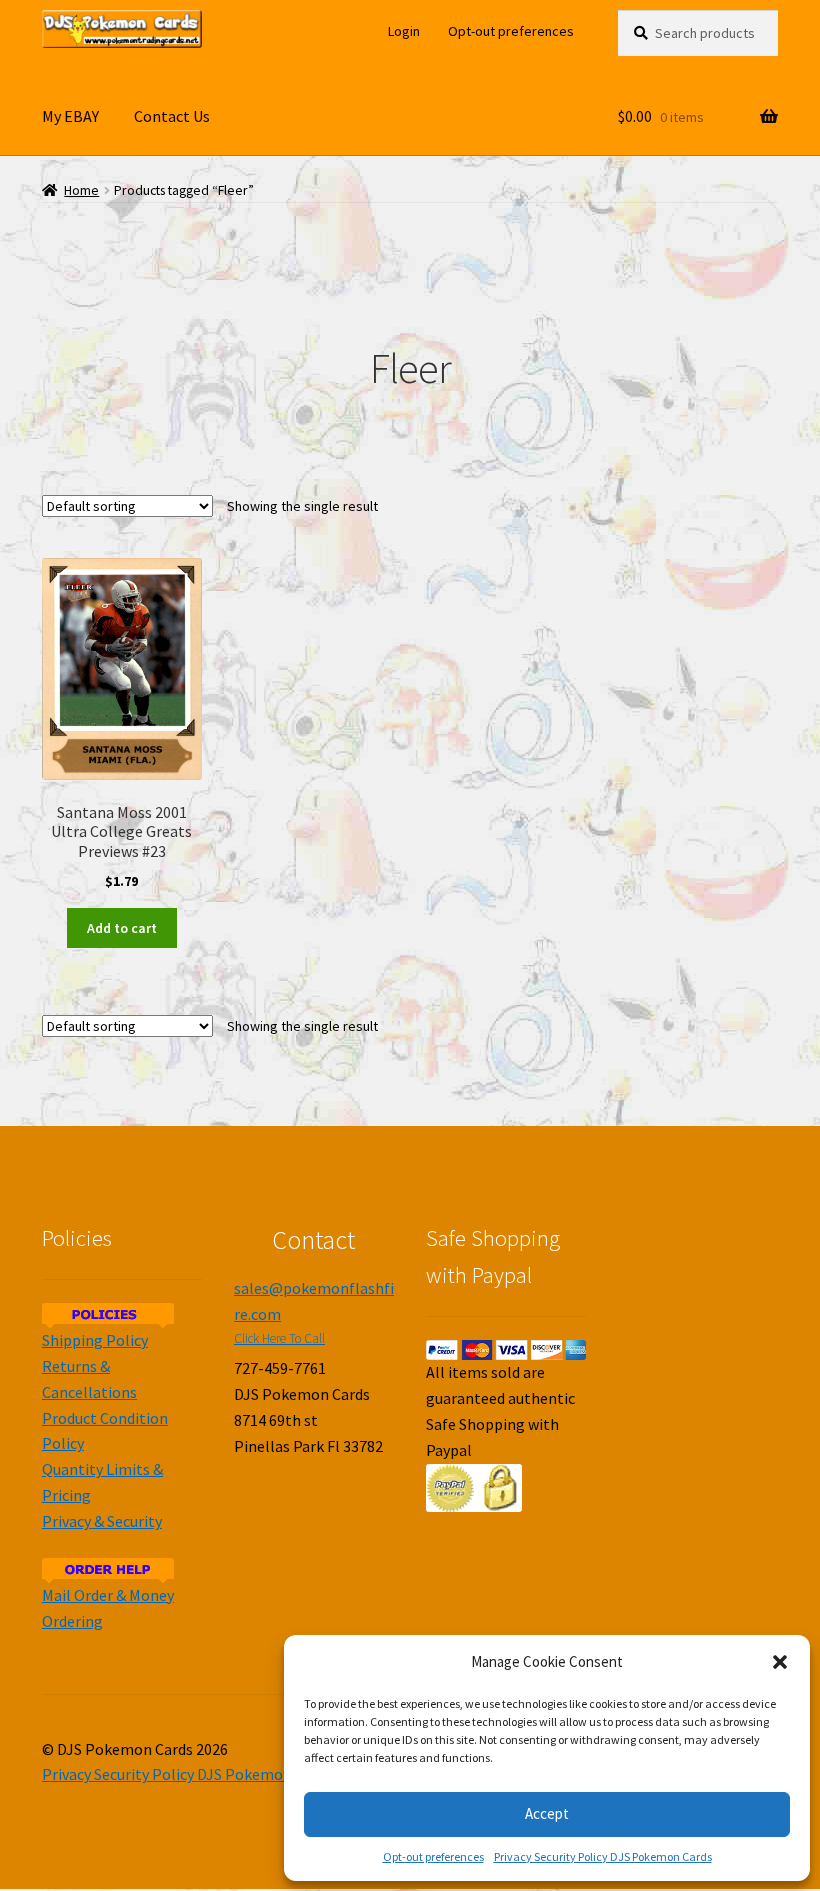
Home (81, 190)
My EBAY (70, 116)
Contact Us (172, 116)
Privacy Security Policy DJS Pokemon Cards (603, 1856)
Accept (547, 1813)
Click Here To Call (279, 1338)
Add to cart (122, 928)
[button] (780, 1662)
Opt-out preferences (433, 1856)
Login (404, 31)
